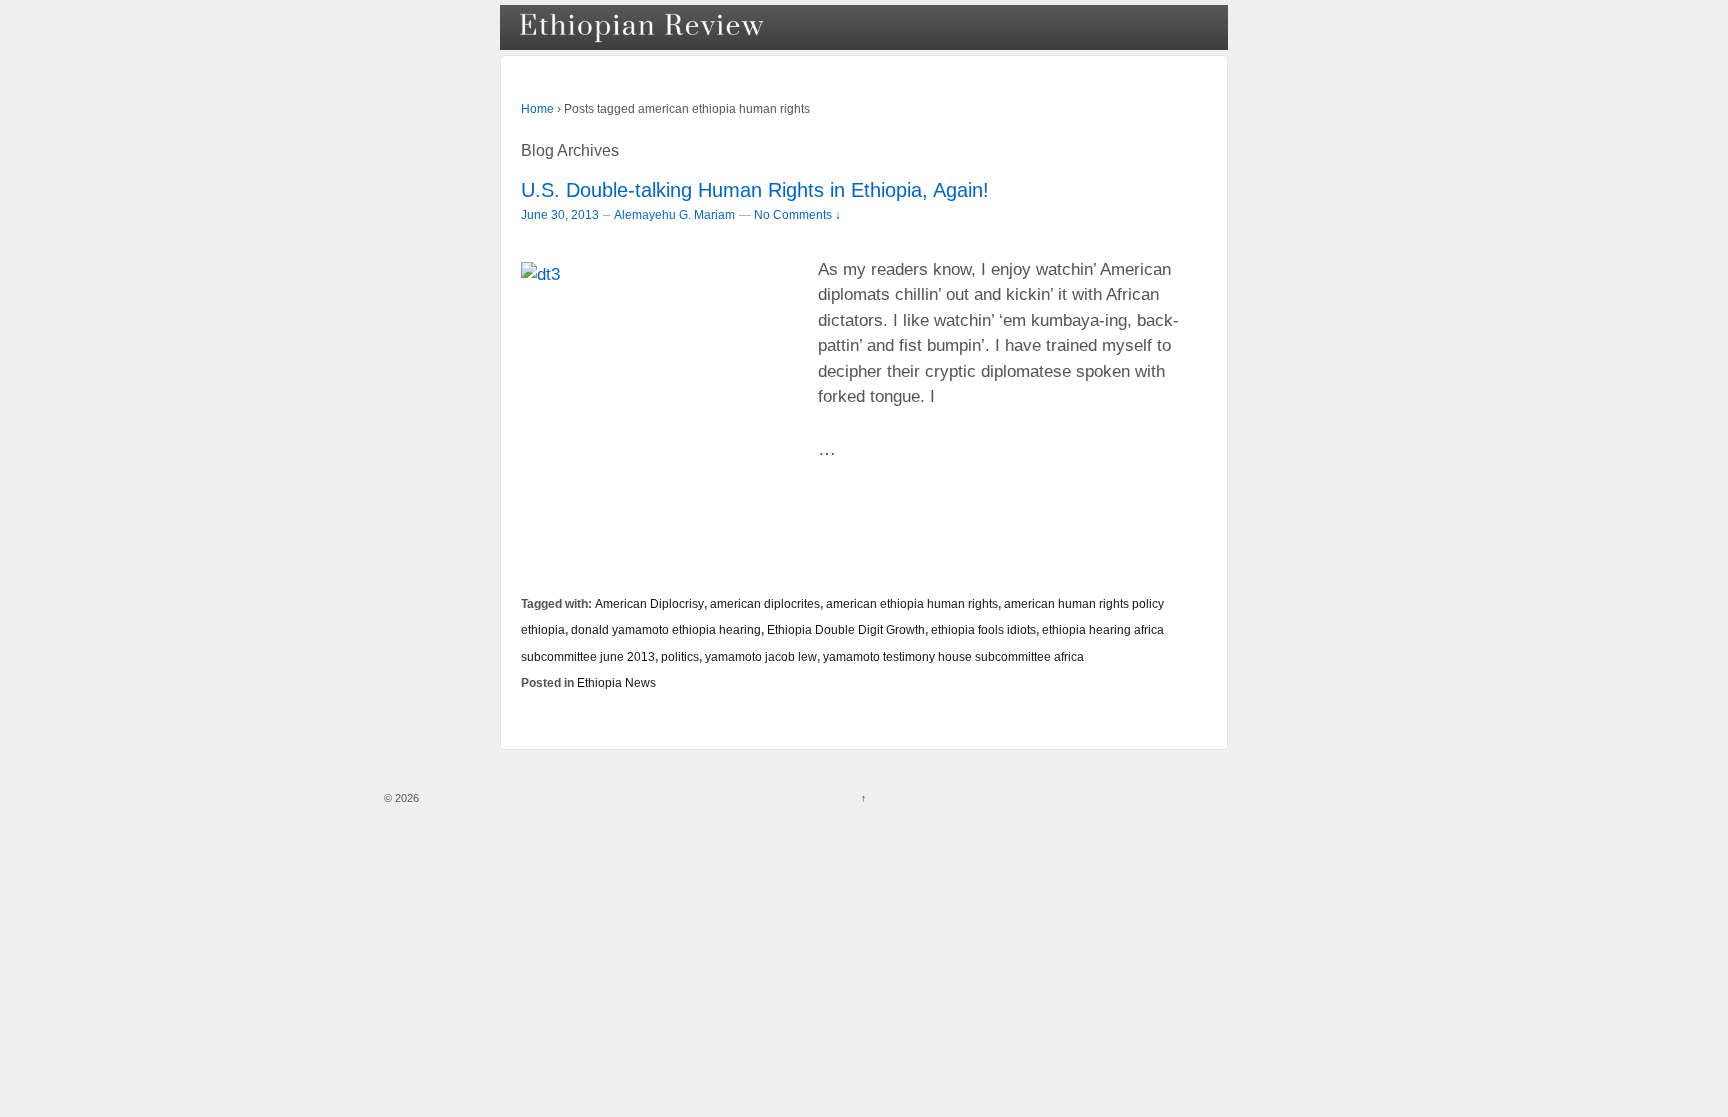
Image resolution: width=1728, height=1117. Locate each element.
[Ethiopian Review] (643, 27)
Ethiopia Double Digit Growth (846, 629)
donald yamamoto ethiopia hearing (666, 629)
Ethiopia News (616, 682)
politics (680, 656)
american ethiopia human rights (912, 603)
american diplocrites (765, 603)
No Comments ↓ (797, 214)
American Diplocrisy (649, 603)
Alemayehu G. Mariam (674, 215)
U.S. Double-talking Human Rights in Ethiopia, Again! (755, 190)
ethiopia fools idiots (983, 629)
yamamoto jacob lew (761, 656)
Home (537, 109)
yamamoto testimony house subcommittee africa (953, 656)
